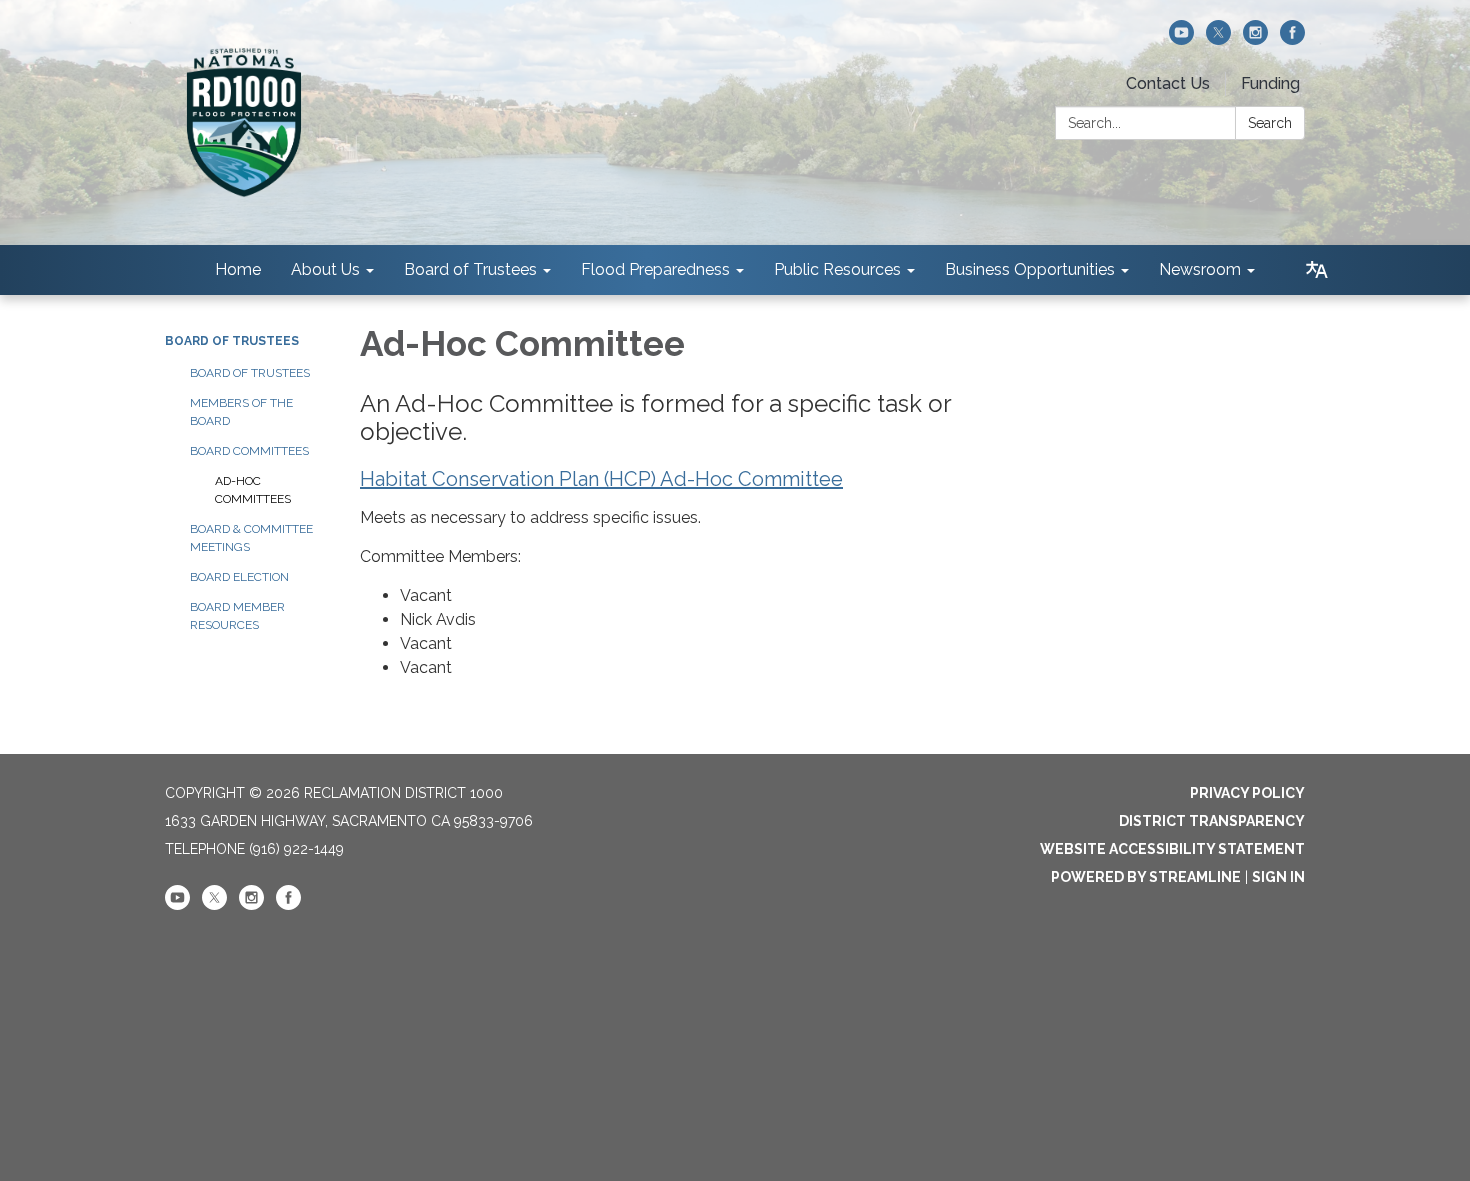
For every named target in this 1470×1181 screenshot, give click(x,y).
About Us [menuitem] (325, 269)
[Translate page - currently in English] (1317, 270)
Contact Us (1168, 83)
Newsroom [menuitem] (1200, 269)
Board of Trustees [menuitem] (470, 269)
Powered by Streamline (1146, 877)
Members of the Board (241, 412)
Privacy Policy (1247, 793)
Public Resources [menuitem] (837, 269)
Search (1270, 123)
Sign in (1278, 877)
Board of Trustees (232, 341)
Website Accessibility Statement (1172, 849)
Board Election (239, 577)
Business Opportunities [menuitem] (1030, 269)
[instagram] (1255, 39)
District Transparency (1212, 821)
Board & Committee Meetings (251, 538)
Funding (1270, 83)
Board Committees (249, 451)
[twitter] (1218, 39)
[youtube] (1181, 39)
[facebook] (1292, 39)
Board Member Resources (237, 616)
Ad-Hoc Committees (253, 490)
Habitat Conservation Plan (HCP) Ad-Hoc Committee (601, 479)
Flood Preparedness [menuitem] (655, 269)
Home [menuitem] (238, 269)
